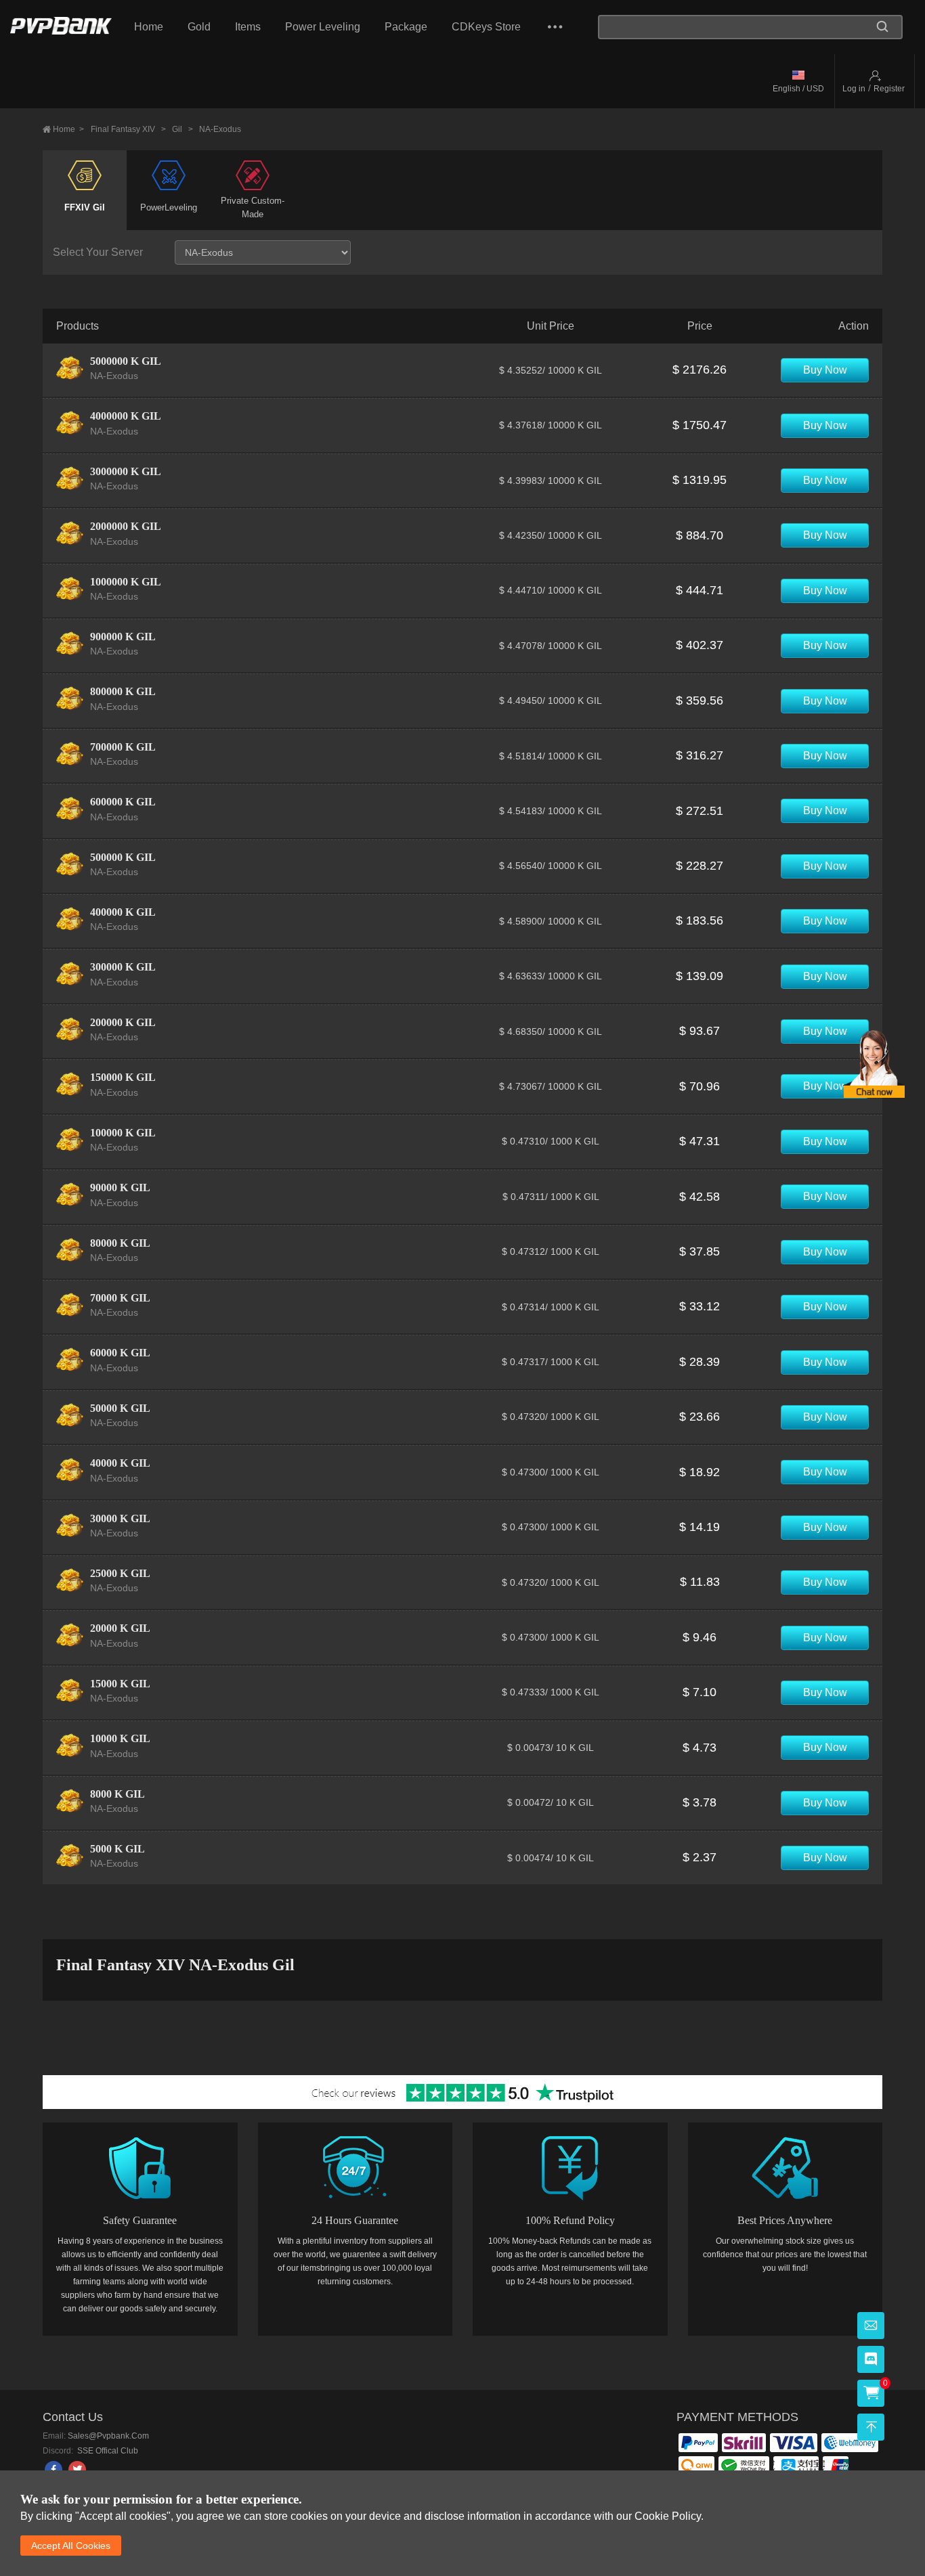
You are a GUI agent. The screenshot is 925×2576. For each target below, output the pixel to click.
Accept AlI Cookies (71, 2546)
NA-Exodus (220, 129)
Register (889, 89)
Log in (854, 89)
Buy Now (825, 370)
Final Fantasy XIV (128, 129)
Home (149, 27)
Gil (182, 129)
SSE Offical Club (107, 2451)
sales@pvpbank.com (108, 2436)
